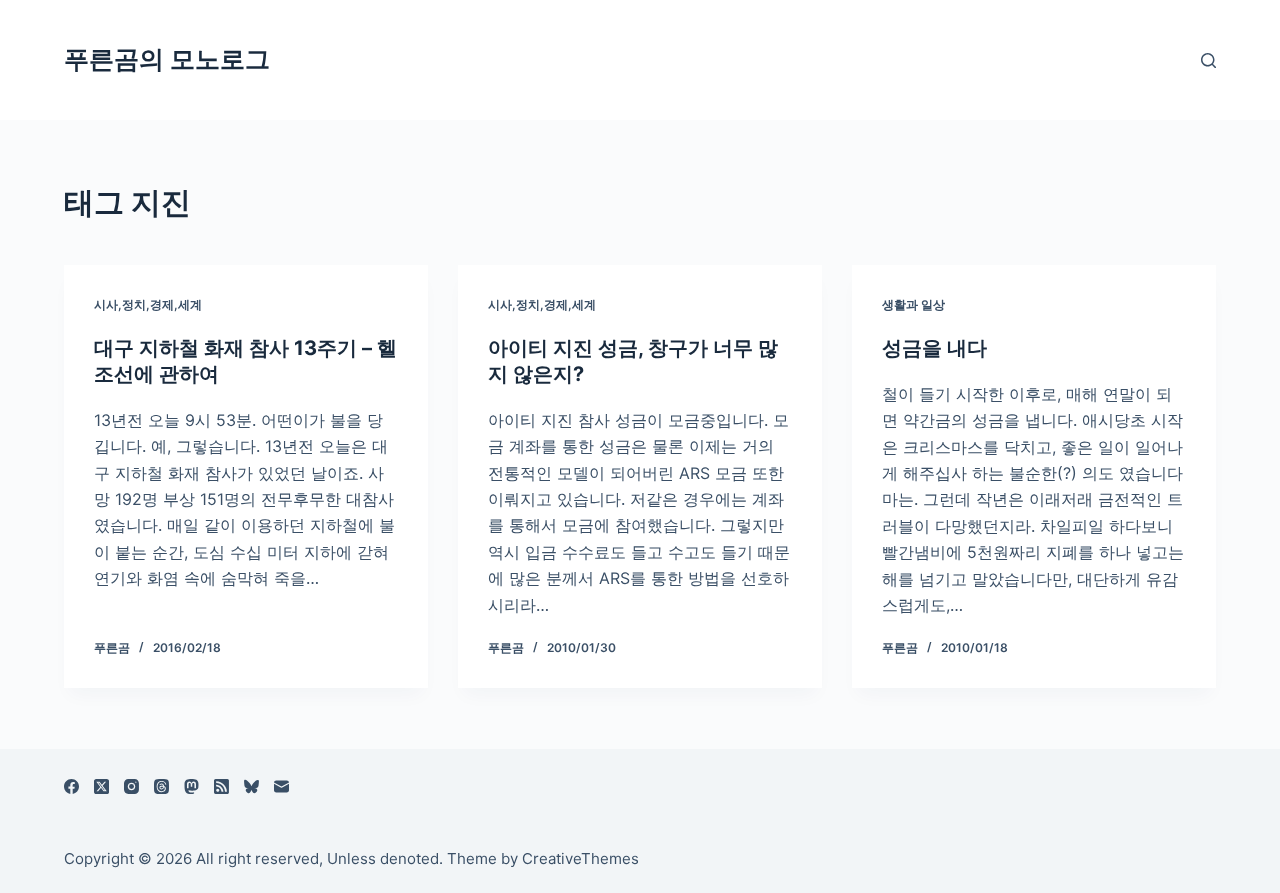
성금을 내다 (934, 348)
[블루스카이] (251, 786)
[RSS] (221, 786)
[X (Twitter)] (101, 786)
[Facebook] (71, 786)
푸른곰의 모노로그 (167, 59)
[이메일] (281, 786)
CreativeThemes (580, 858)
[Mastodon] (191, 786)
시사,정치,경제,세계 (148, 304)
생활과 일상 (913, 304)
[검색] (1208, 60)
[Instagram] (131, 786)
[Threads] (161, 786)
